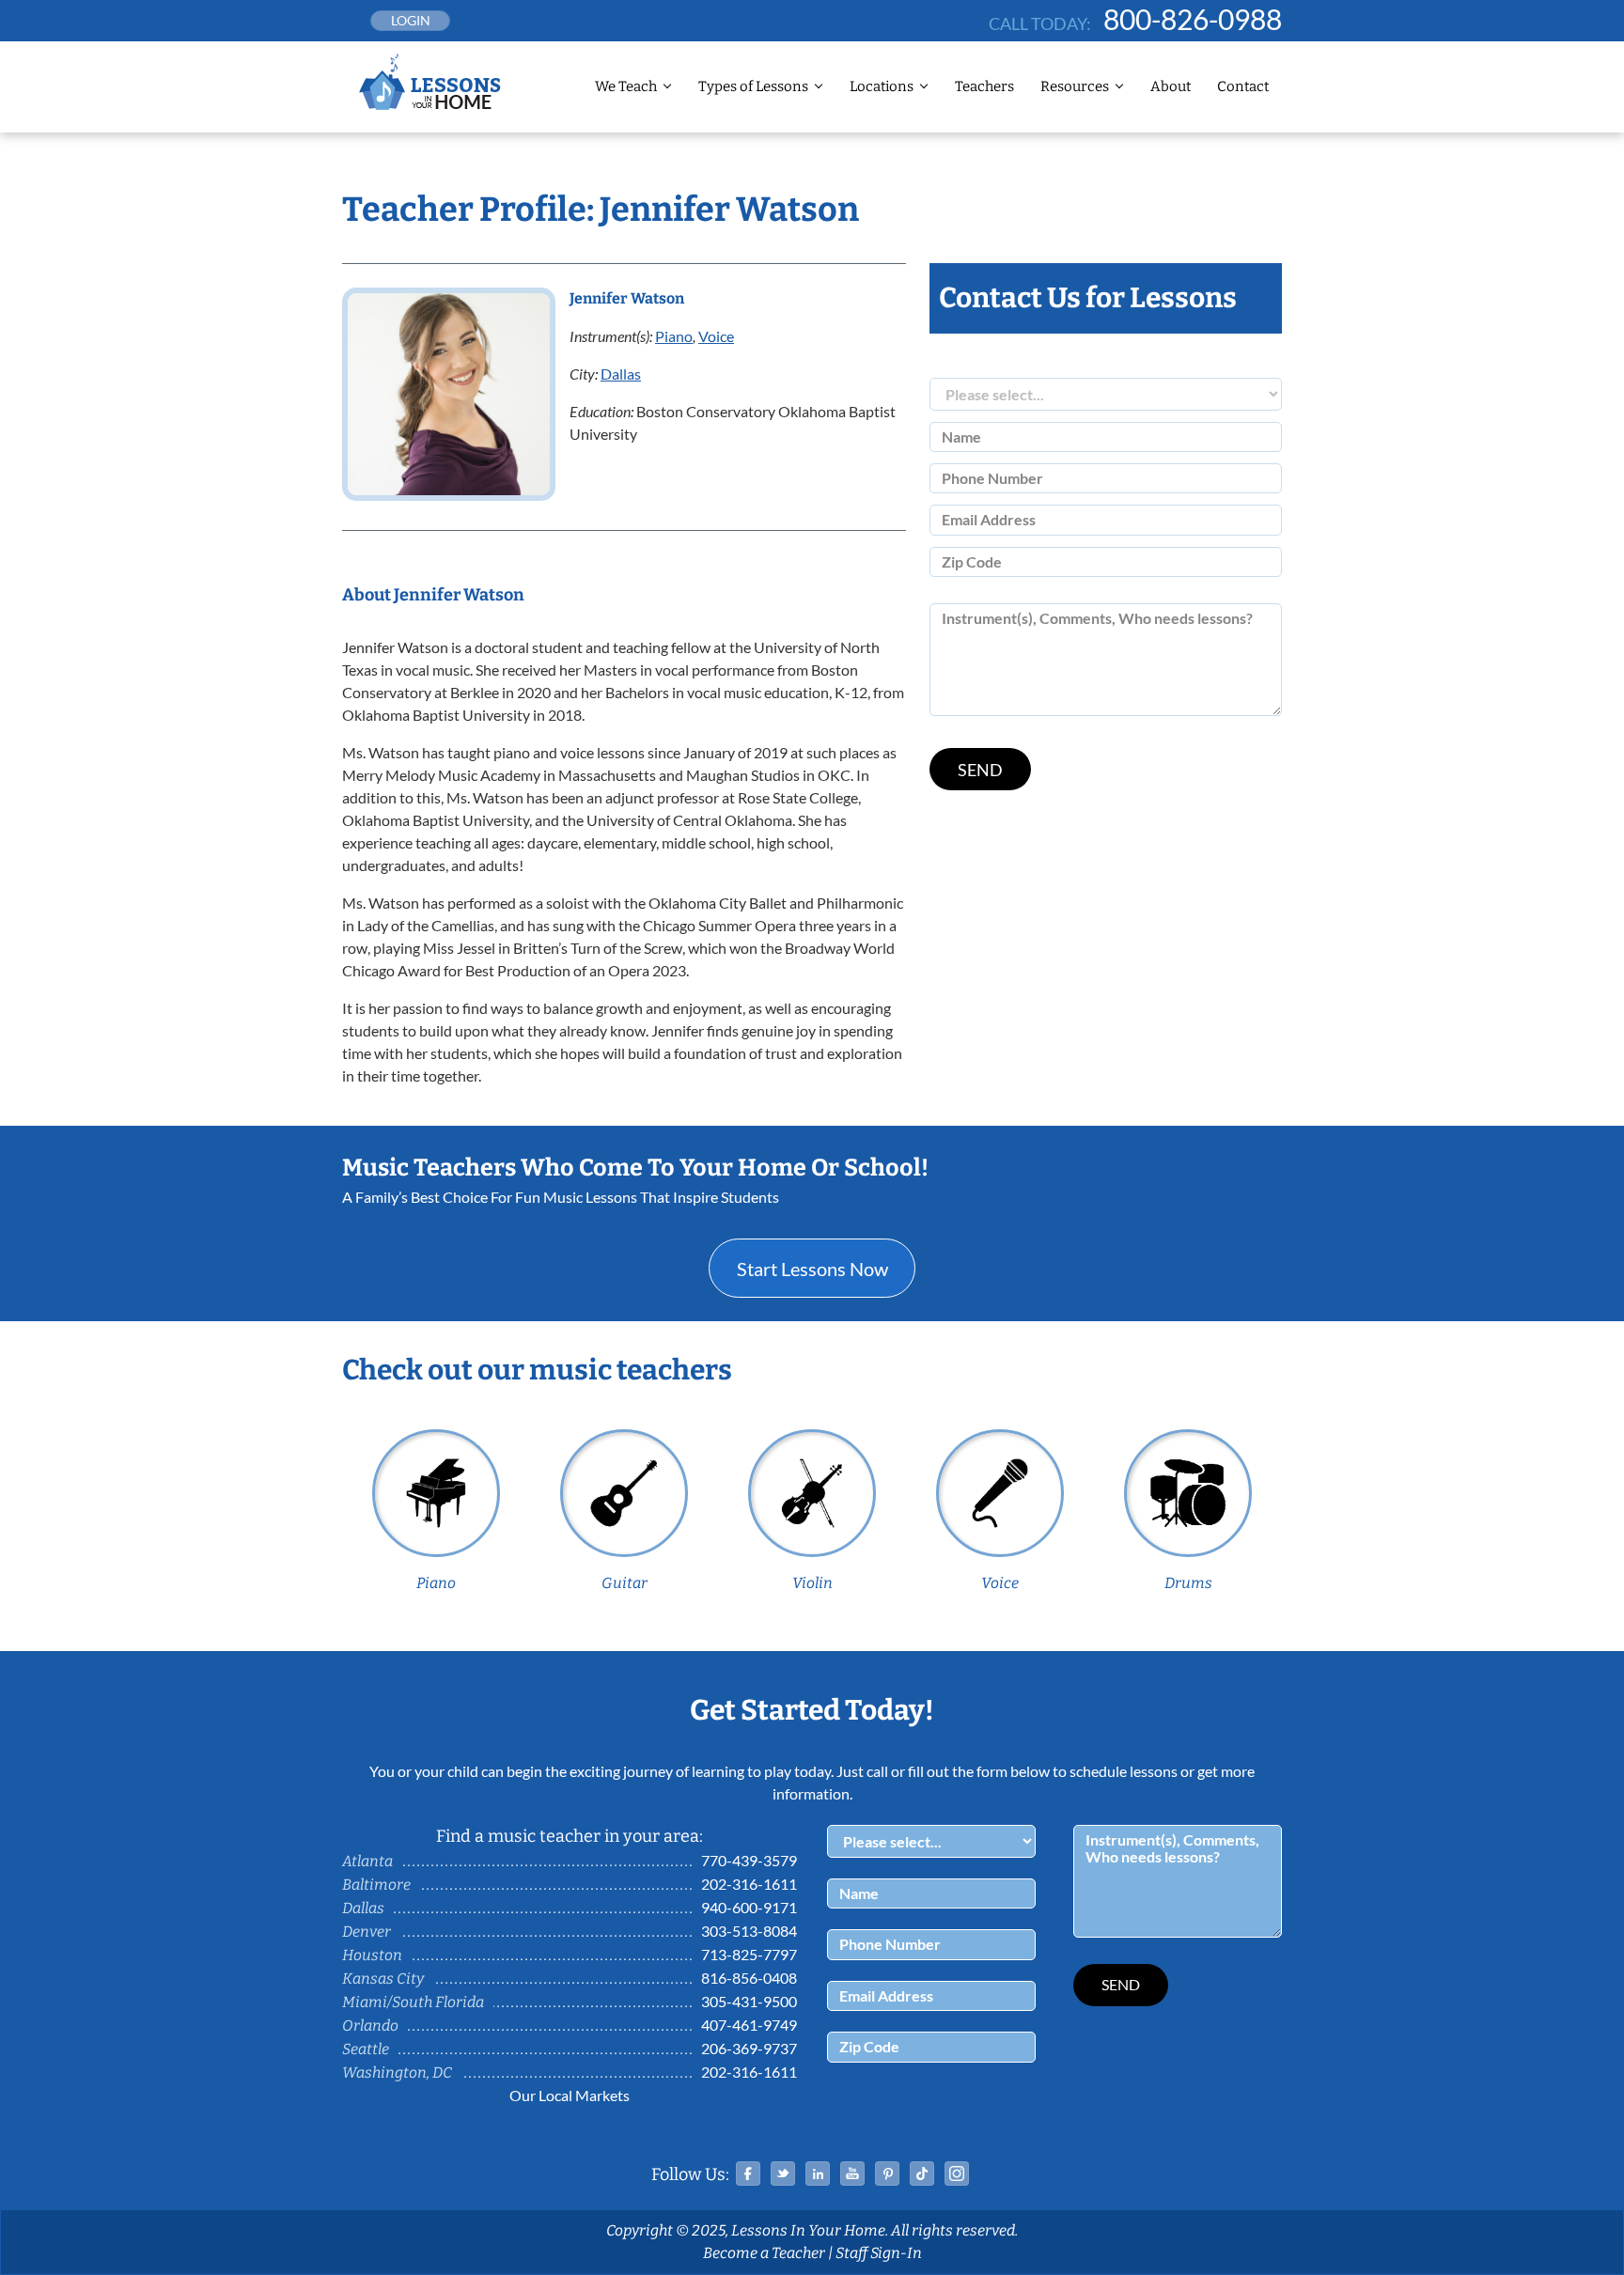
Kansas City (383, 1979)
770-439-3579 (749, 1860)
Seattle (366, 2049)
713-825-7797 (749, 1954)
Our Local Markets (570, 2095)
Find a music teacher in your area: (570, 1836)
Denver (367, 1932)
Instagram (957, 2174)
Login (411, 20)
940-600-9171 (749, 1907)
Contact (1243, 86)
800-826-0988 (1193, 19)
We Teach (626, 86)
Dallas (621, 374)
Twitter (783, 2174)
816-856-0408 (749, 1978)
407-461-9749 (749, 2025)
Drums (1188, 1583)
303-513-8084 (749, 1931)
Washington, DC (397, 2072)
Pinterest (887, 2174)
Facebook (748, 2174)
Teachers (984, 86)
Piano (674, 336)
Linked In (818, 2174)
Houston (372, 1955)
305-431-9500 (749, 2001)
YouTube (852, 2174)
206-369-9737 (749, 2048)
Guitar (625, 1583)
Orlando (370, 2026)
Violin (812, 1583)
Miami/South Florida (413, 2002)
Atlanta (367, 1861)
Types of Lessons (753, 86)
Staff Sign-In (879, 2253)
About (1171, 86)
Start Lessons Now (812, 1269)
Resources (1075, 86)
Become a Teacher (764, 2253)
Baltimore (376, 1885)
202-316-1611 (749, 1884)
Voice (716, 336)
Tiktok (922, 2174)
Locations (882, 86)
